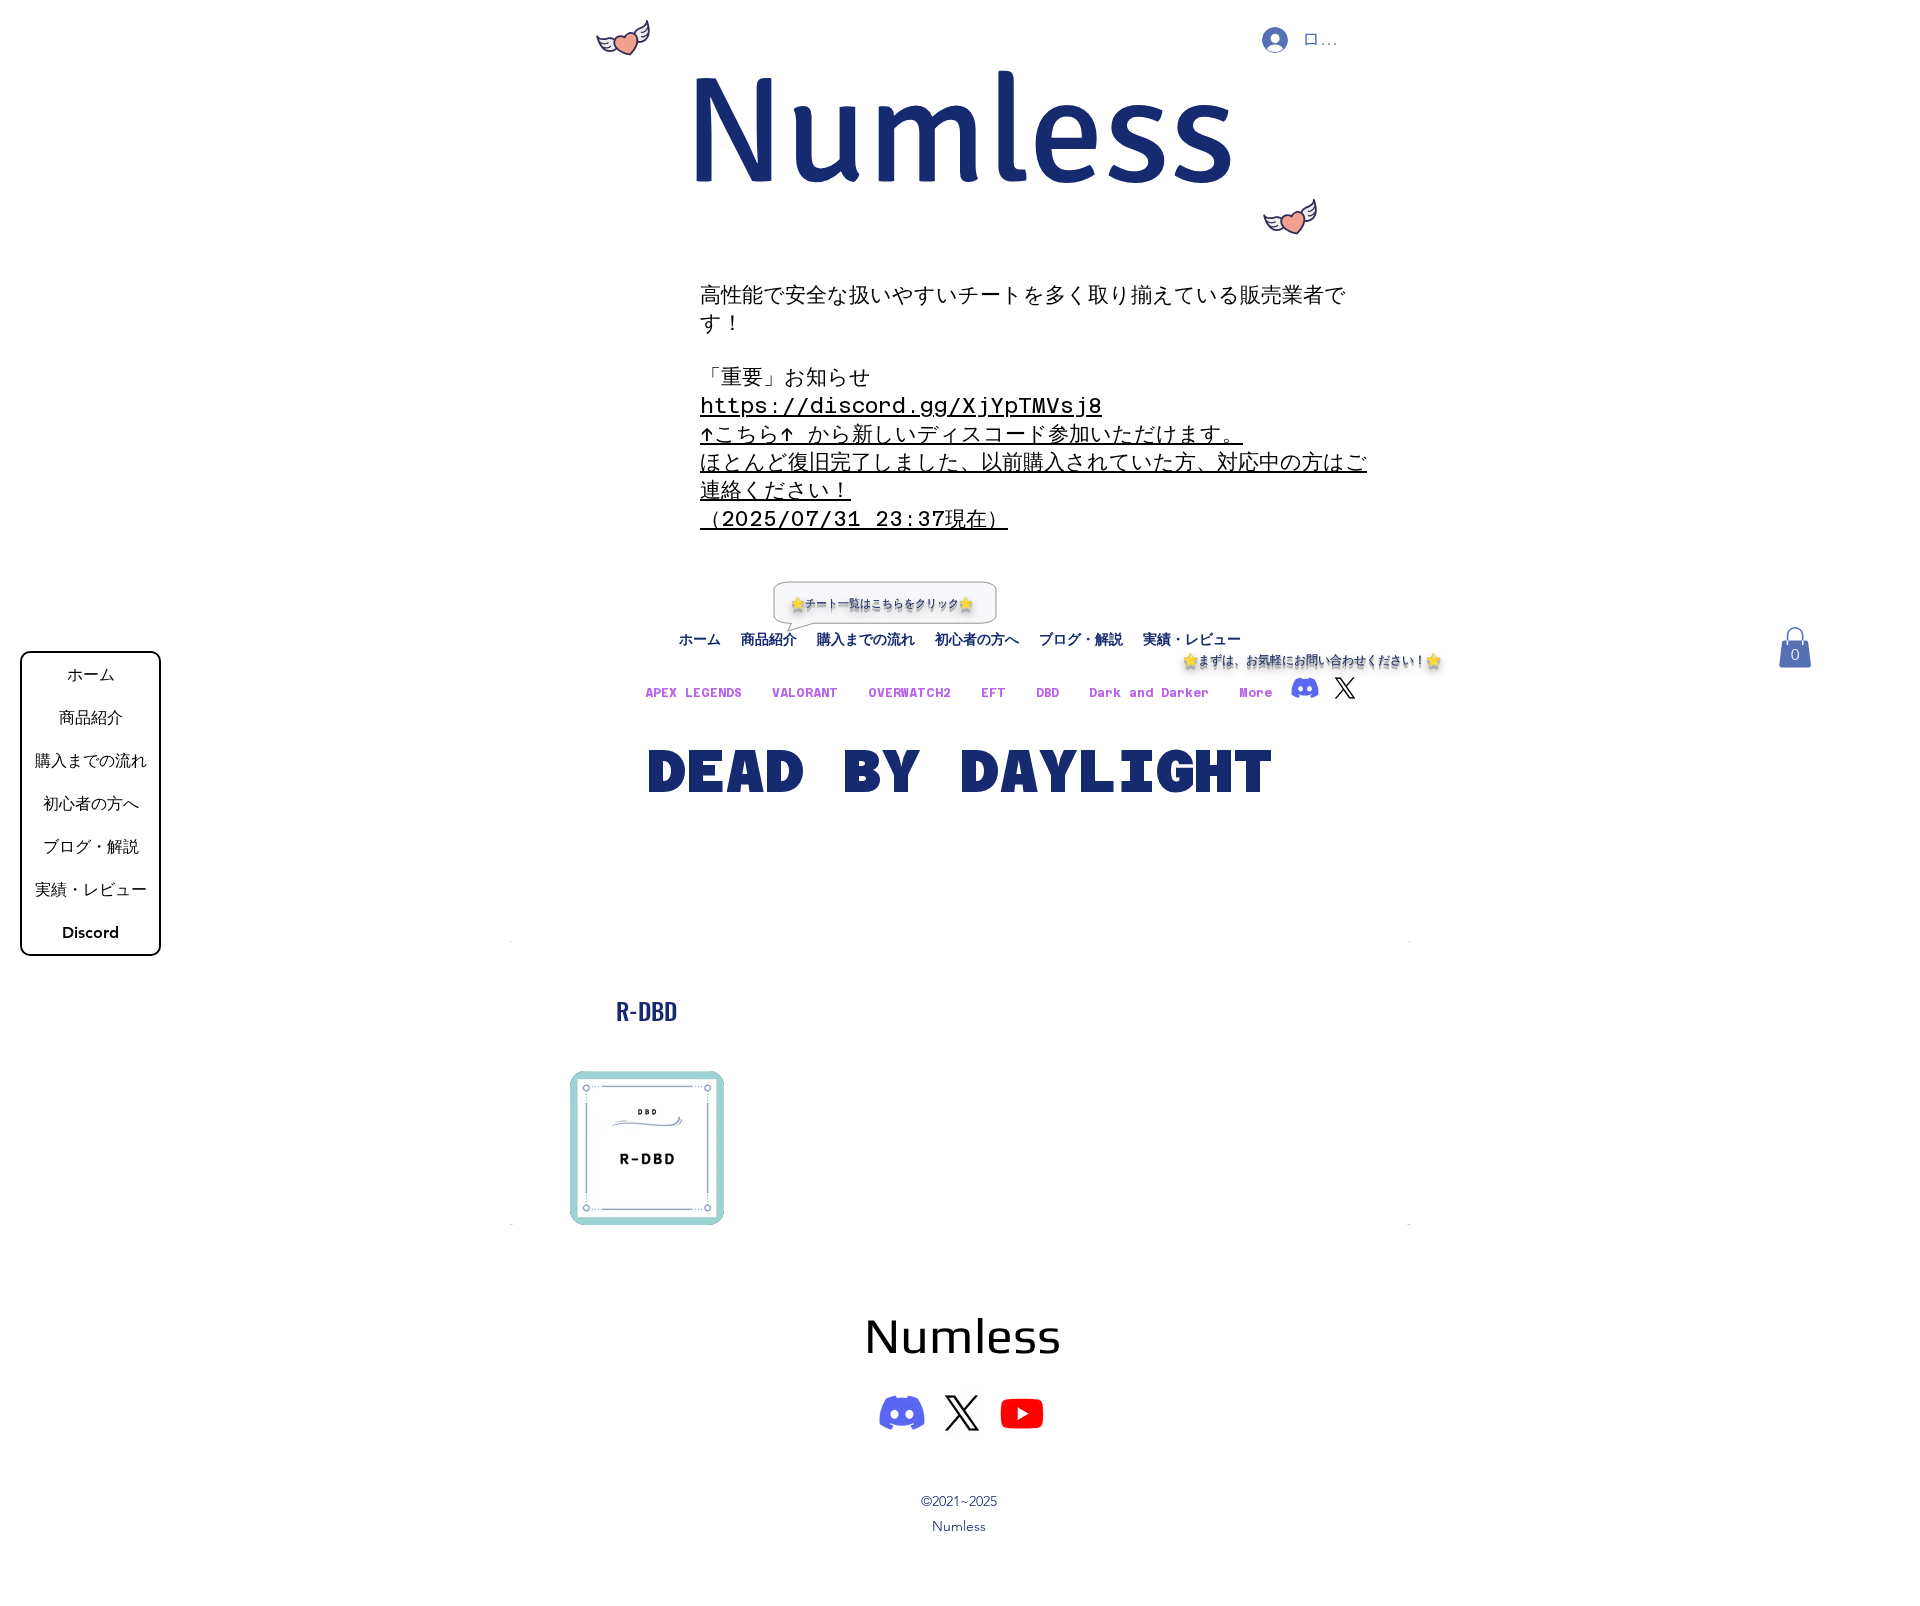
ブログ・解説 (91, 846)
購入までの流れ (91, 760)
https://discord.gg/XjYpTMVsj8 (901, 405)
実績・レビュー (91, 889)
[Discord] (902, 1413)
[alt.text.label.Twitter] (1345, 688)
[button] (1795, 647)
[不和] (1305, 688)
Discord (90, 932)
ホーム (91, 674)
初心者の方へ (91, 803)
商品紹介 (91, 717)
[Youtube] (1022, 1413)
